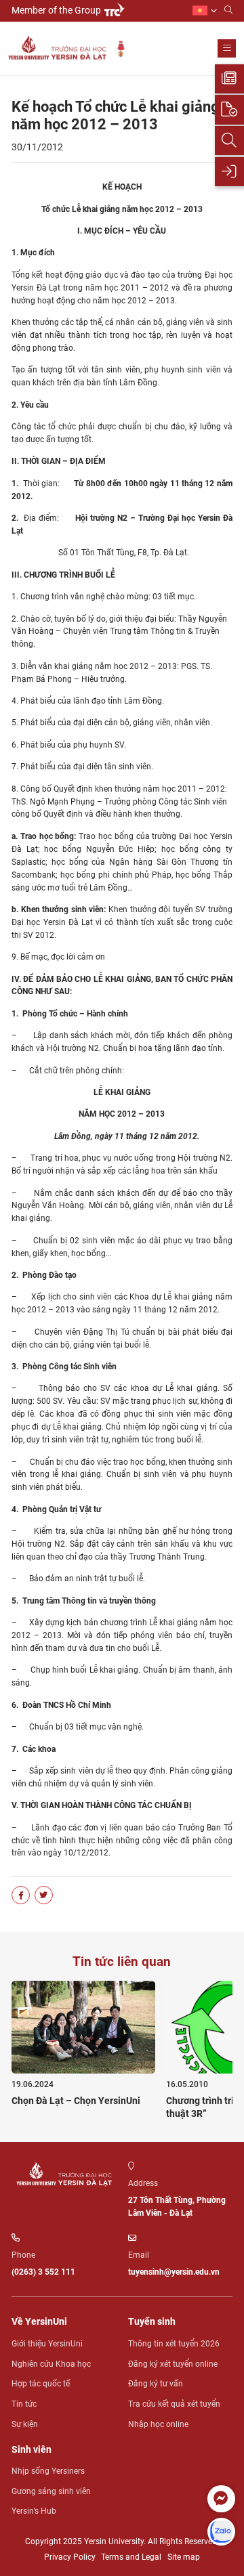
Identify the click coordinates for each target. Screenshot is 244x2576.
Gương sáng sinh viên (51, 2491)
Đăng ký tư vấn (156, 2384)
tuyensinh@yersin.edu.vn (174, 2272)
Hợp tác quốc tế (41, 2384)
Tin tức (24, 2404)
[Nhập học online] (229, 172)
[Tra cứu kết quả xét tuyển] (229, 141)
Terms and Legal (131, 2557)
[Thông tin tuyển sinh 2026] (229, 79)
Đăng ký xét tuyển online (173, 2364)
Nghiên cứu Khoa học (51, 2364)
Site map (184, 2557)
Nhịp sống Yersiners (48, 2471)
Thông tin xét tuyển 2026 (174, 2344)
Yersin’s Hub (34, 2511)
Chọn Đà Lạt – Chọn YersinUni (76, 2101)
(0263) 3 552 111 (43, 2272)
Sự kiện (25, 2424)
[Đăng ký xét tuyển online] (229, 109)
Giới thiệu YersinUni (47, 2344)
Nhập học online (158, 2424)
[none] (205, 10)
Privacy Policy (70, 2557)
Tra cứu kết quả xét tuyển (174, 2404)
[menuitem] (205, 10)
